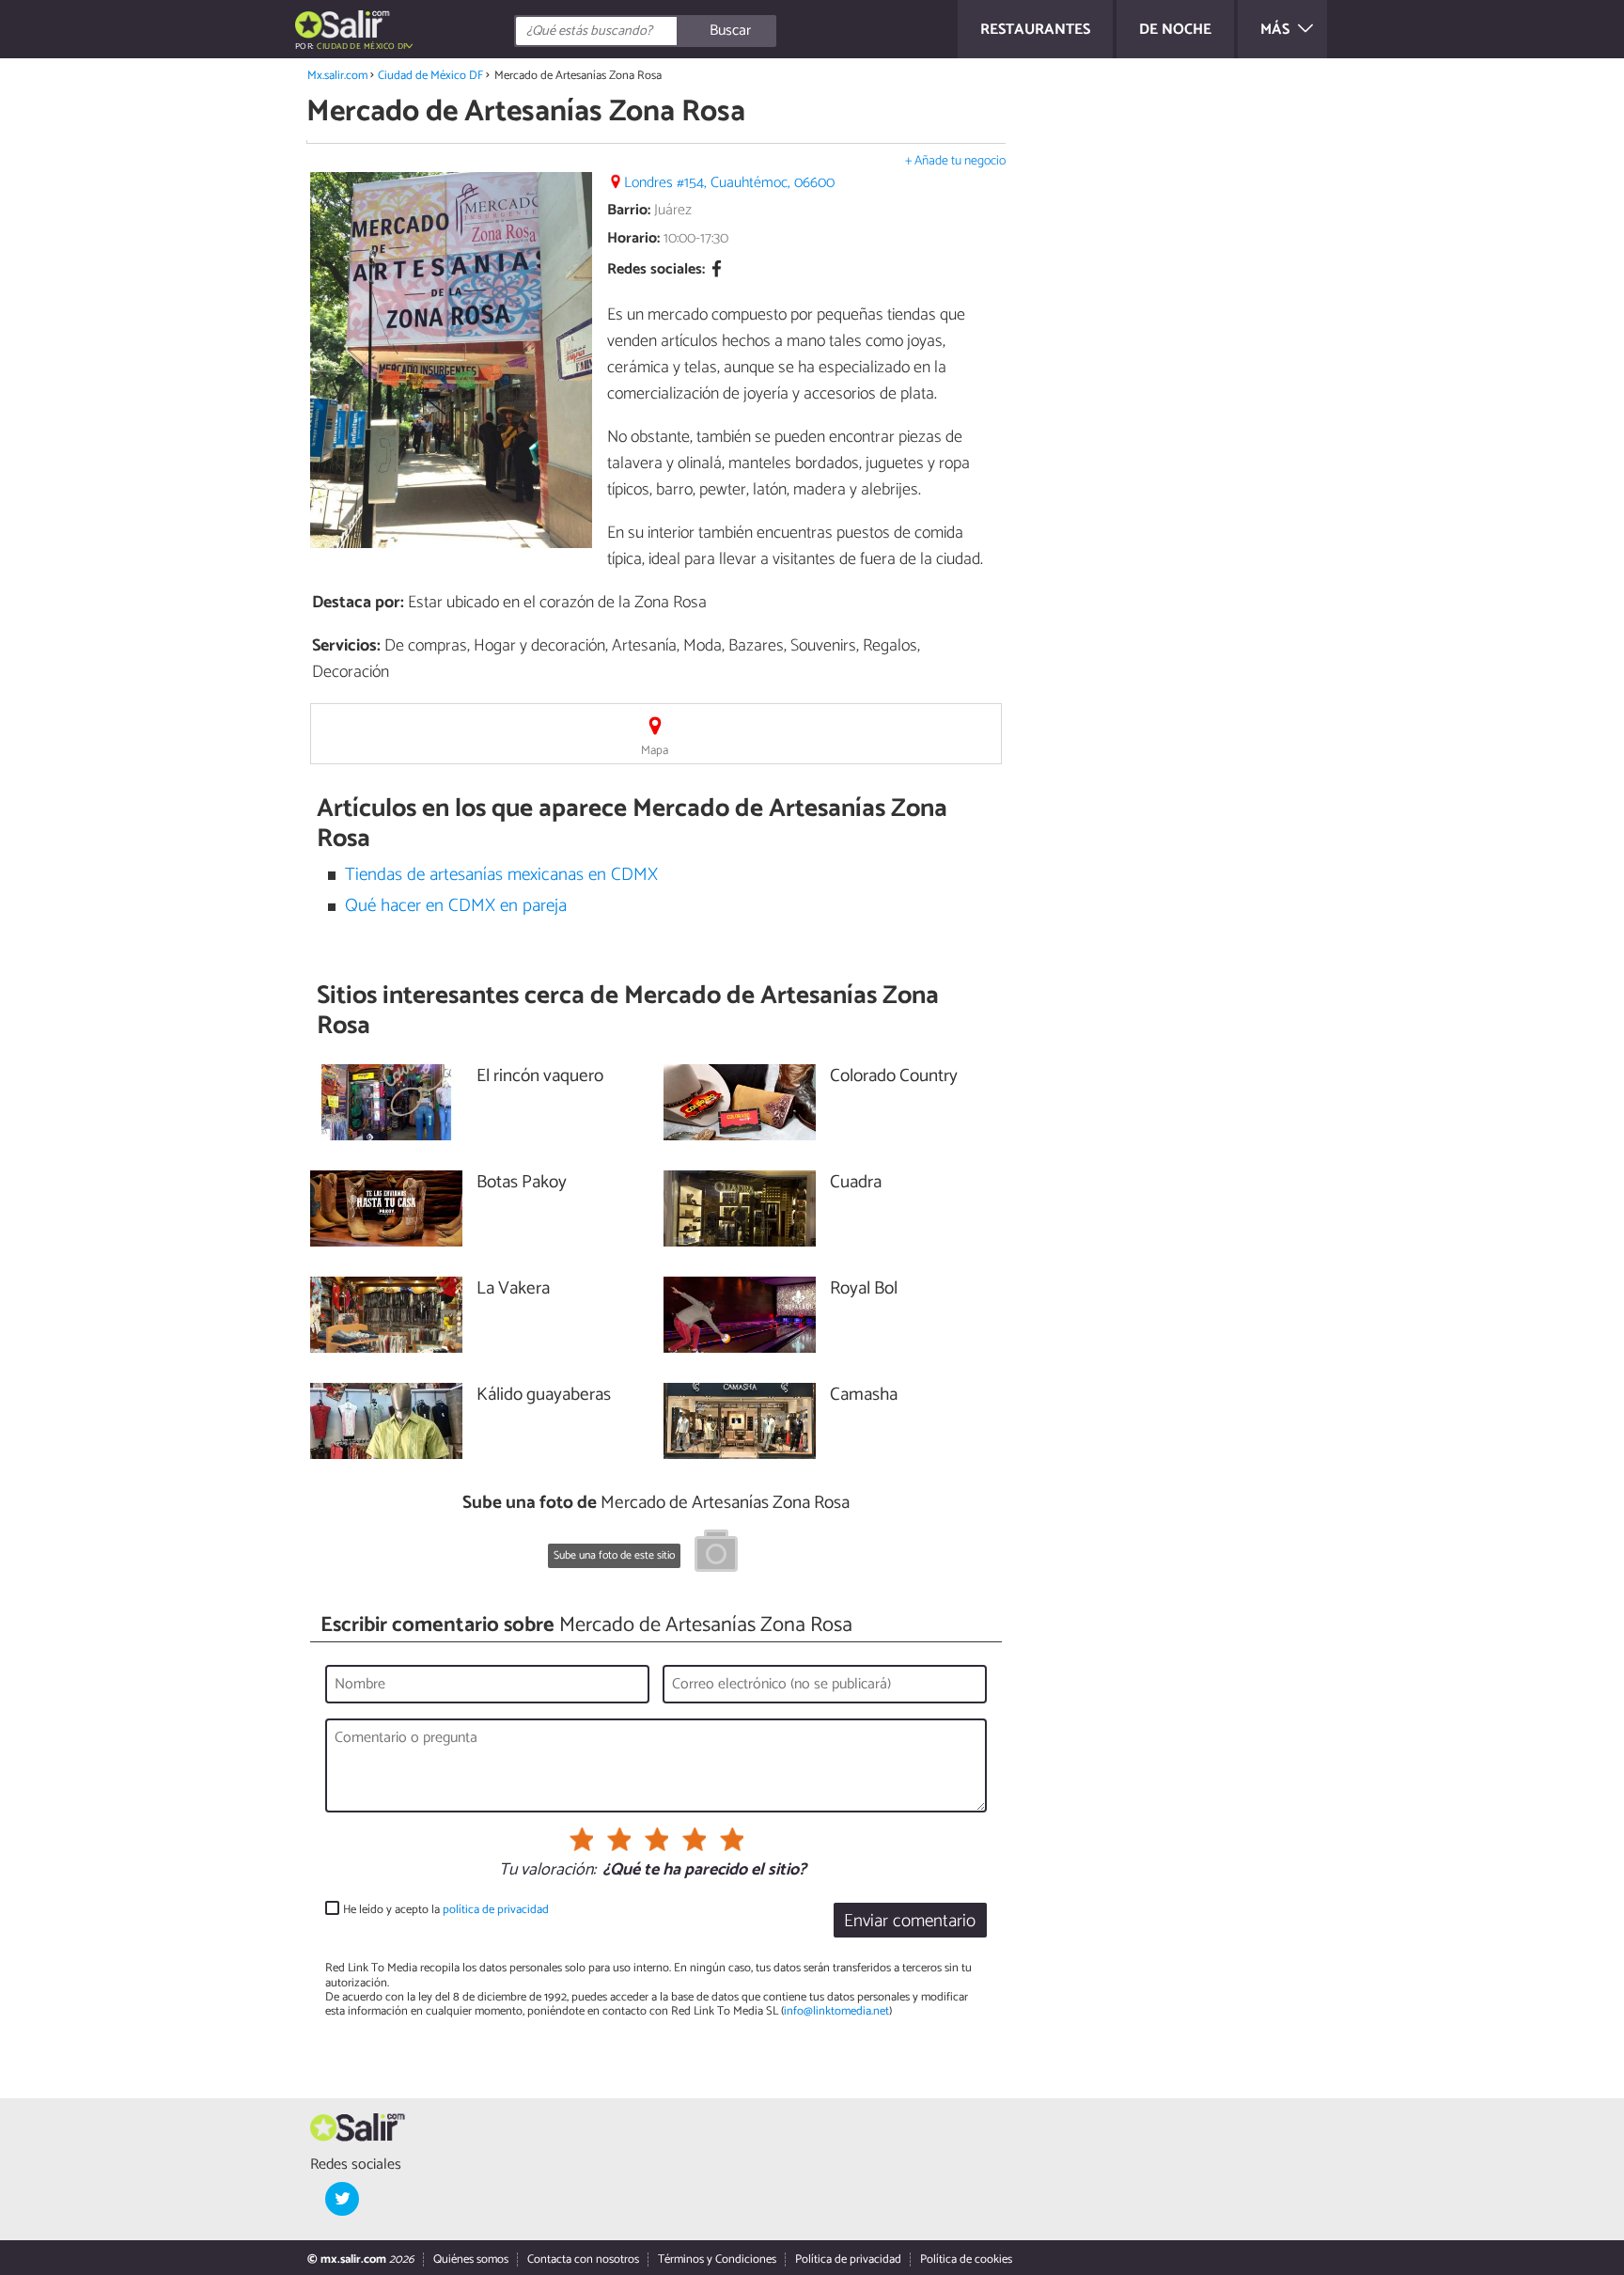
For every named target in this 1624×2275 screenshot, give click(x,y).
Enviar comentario (910, 1921)
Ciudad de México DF (430, 76)
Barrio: (629, 210)
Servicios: (346, 646)
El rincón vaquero (540, 1077)
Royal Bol (864, 1289)
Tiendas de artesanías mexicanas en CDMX (501, 875)
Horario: (633, 238)
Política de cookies (966, 2259)
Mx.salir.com (337, 76)
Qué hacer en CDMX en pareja (456, 906)
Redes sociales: (656, 270)
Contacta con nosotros (583, 2259)
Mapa (655, 751)
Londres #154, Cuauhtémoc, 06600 (729, 183)
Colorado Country (894, 1077)
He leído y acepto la (446, 1910)
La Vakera (513, 1289)
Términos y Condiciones (717, 2259)
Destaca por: (358, 603)
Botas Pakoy (522, 1183)
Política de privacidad (848, 2259)
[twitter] (342, 2199)
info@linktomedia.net (836, 2011)
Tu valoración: (547, 1871)
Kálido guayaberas (544, 1396)
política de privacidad (496, 1910)
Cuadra (856, 1183)
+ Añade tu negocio (955, 161)
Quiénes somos (471, 2259)
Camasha (864, 1396)
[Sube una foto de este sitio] (716, 1554)
